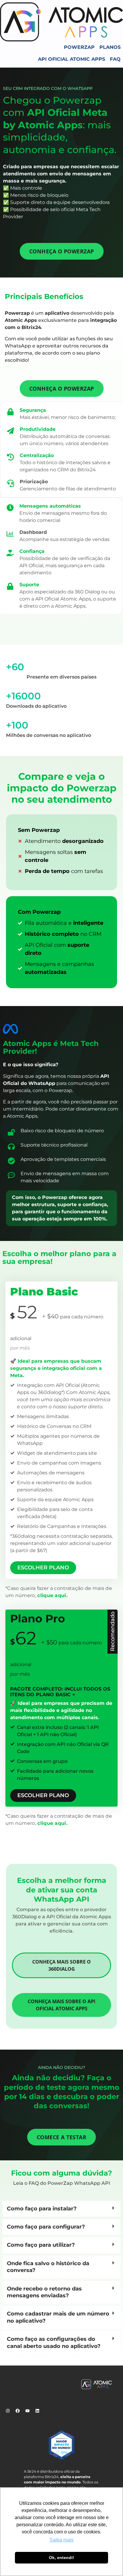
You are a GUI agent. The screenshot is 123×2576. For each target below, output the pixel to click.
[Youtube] (30, 2413)
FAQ (115, 59)
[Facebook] (20, 2413)
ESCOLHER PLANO (43, 1795)
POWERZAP (79, 47)
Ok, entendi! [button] (61, 2558)
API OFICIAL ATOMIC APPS (72, 59)
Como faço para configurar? (46, 2227)
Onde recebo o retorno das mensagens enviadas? (44, 2292)
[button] (61, 2209)
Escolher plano (43, 1568)
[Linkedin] (39, 2413)
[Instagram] (10, 2413)
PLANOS (110, 47)
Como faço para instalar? (42, 2209)
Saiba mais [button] (61, 2540)
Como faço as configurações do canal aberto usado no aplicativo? (54, 2342)
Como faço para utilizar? (41, 2245)
